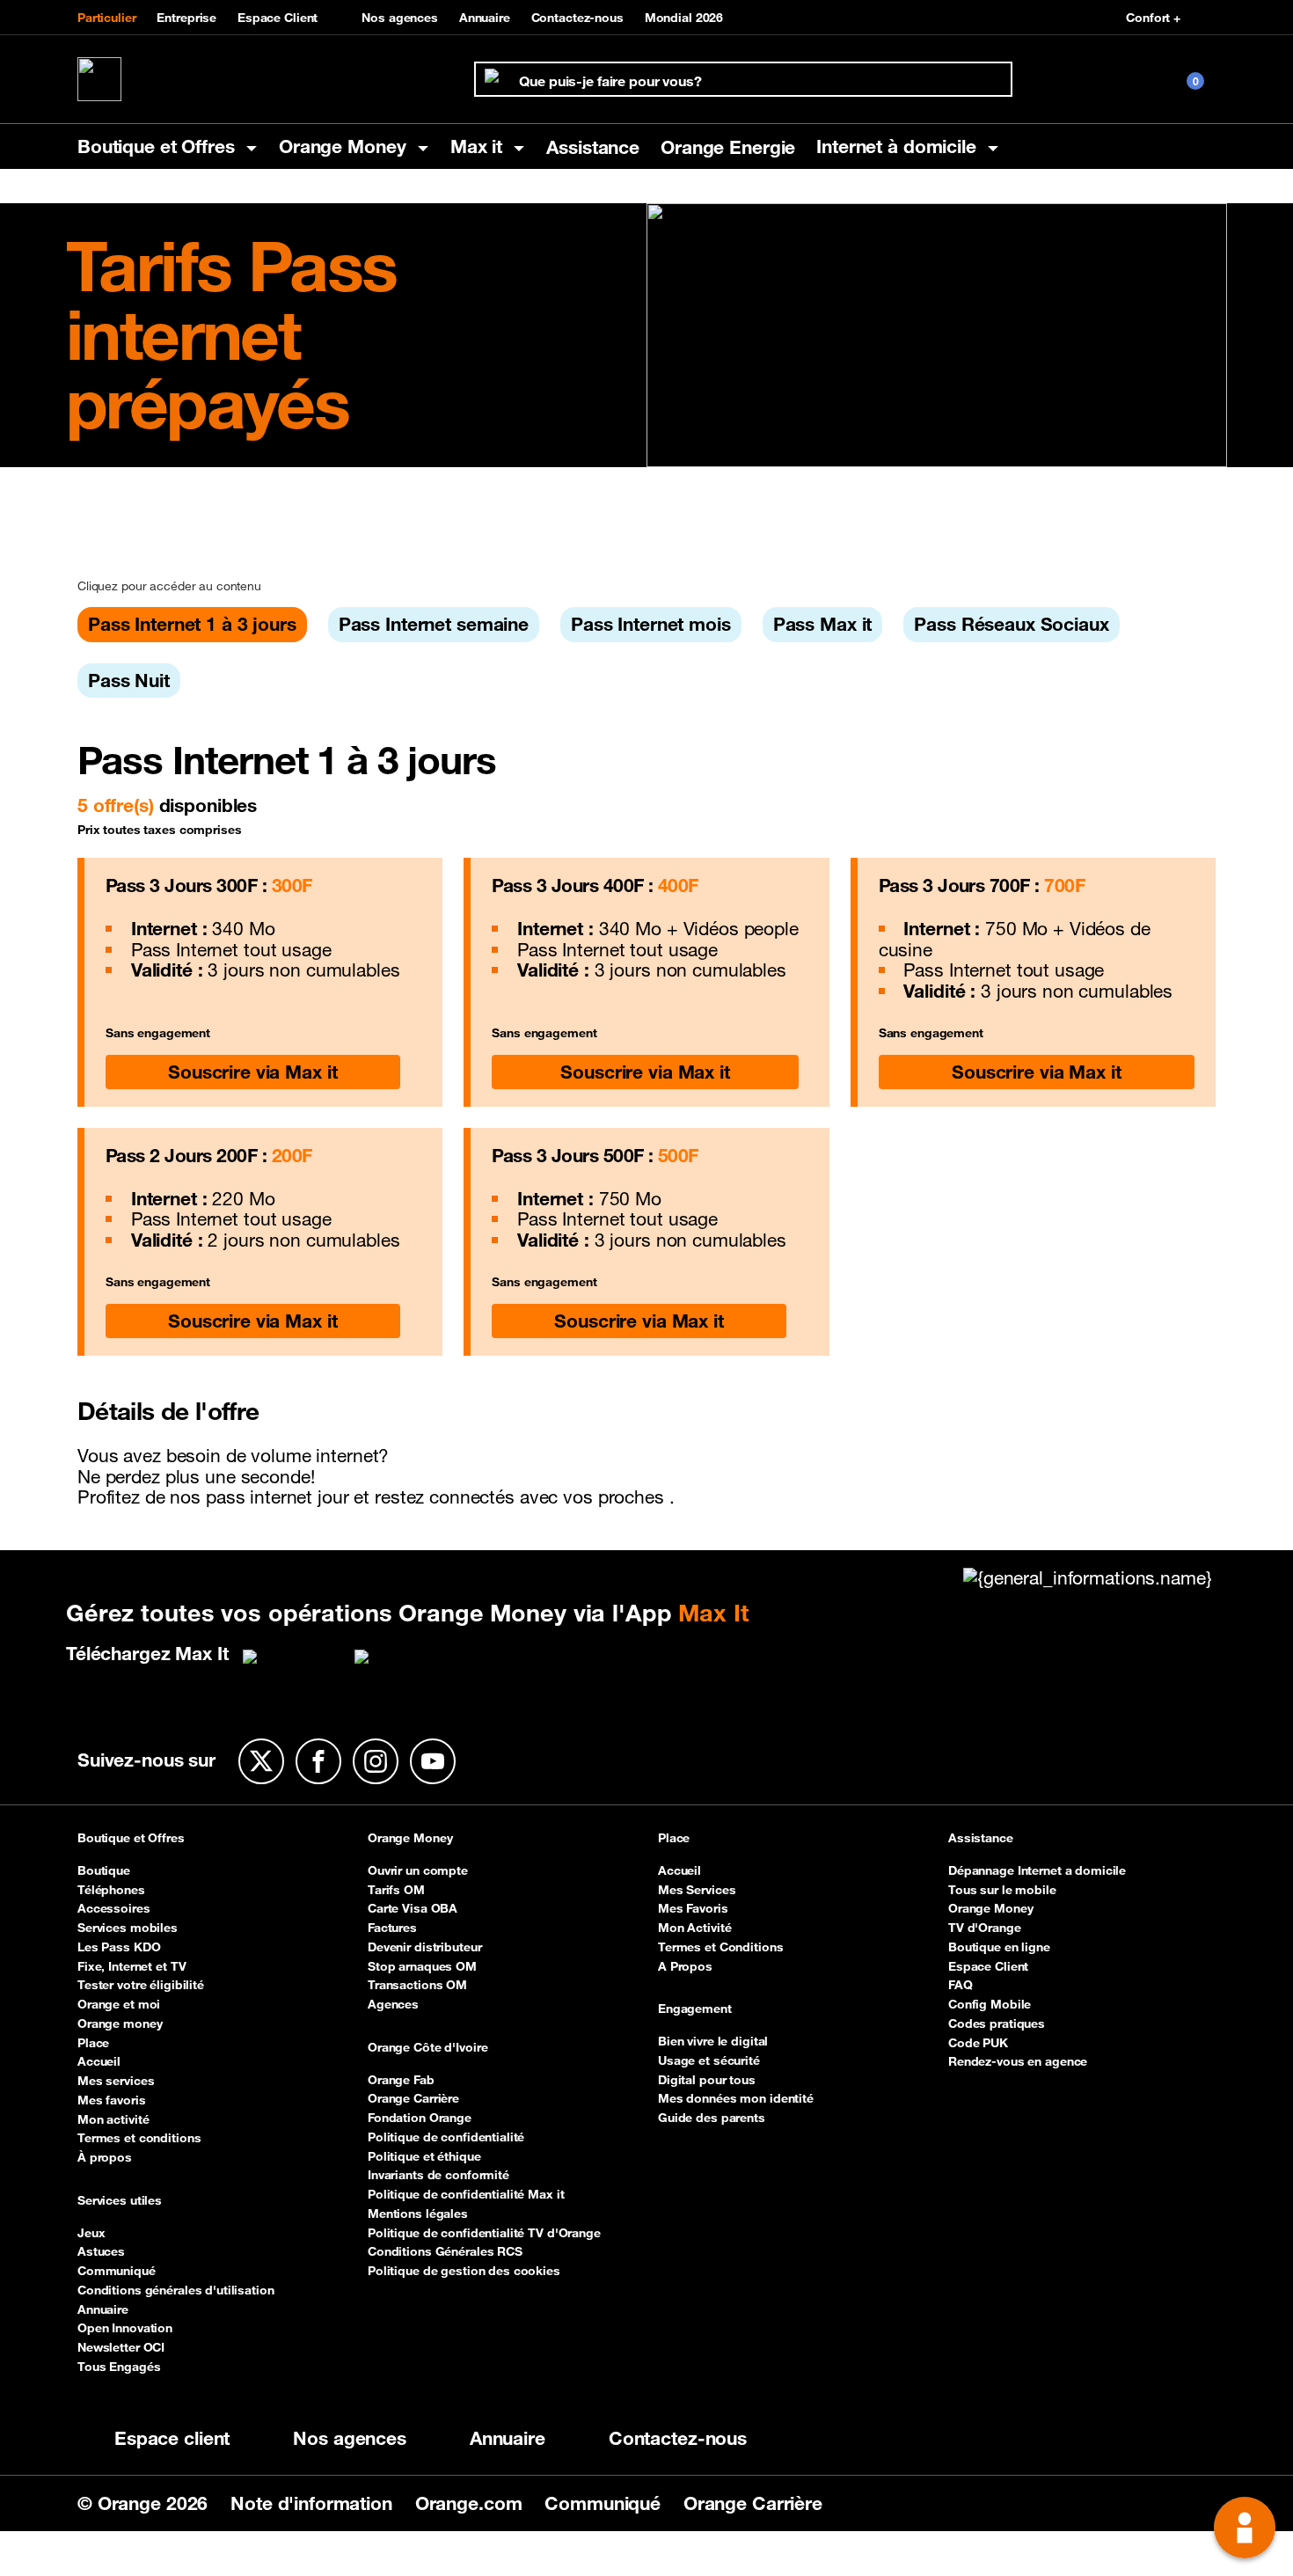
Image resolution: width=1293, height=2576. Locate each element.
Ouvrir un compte (418, 1870)
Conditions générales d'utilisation (176, 2290)
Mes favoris (112, 2100)
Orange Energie (728, 147)
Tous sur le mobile (1002, 1890)
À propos (105, 2157)
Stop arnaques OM (422, 1966)
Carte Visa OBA (413, 1908)
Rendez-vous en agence (1018, 2061)
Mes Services (697, 1890)
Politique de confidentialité (446, 2137)
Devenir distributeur (424, 1947)
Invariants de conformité (438, 2175)
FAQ (961, 1985)
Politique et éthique (424, 2156)
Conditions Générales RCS (445, 2251)
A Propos (685, 1966)
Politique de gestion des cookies (464, 2271)
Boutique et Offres (131, 1839)
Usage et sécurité (709, 2060)
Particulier (107, 18)
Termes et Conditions (720, 1947)
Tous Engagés (119, 2367)
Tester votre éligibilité (141, 1985)
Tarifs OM (396, 1890)
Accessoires (114, 1908)
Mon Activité (694, 1928)
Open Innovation (125, 2328)
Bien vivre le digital (713, 2041)
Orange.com (471, 2503)
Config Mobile (990, 2004)
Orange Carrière (413, 2098)
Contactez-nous (577, 18)
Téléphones (111, 1890)
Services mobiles (128, 1928)
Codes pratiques (997, 2023)
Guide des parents (712, 2118)
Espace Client (278, 18)
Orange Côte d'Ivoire (427, 2048)
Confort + (1153, 18)
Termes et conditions (139, 2138)
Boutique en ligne (999, 1947)
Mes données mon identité (736, 2098)
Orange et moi (119, 2004)
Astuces (101, 2251)
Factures (392, 1928)
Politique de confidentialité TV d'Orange (484, 2233)
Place (93, 2043)
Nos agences (400, 18)
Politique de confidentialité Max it (466, 2194)
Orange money (120, 2023)
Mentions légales (418, 2214)
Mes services (116, 2081)
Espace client (172, 2438)
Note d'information (314, 2503)
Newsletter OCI (121, 2347)
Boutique (104, 1870)
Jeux (91, 2233)
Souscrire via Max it (252, 1072)
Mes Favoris (693, 1908)
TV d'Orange (985, 1928)
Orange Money (410, 1839)
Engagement (695, 2009)
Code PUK (978, 2043)
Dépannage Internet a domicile (1037, 1870)
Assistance (593, 147)
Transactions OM (417, 1985)
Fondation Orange (420, 2118)
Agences (393, 2004)
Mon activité (113, 2119)
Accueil (99, 2061)
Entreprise (186, 18)
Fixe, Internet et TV (131, 1966)
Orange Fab (401, 2080)
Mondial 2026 (684, 18)
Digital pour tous (707, 2080)
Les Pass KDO (119, 1947)
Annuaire (485, 18)
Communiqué (117, 2271)
